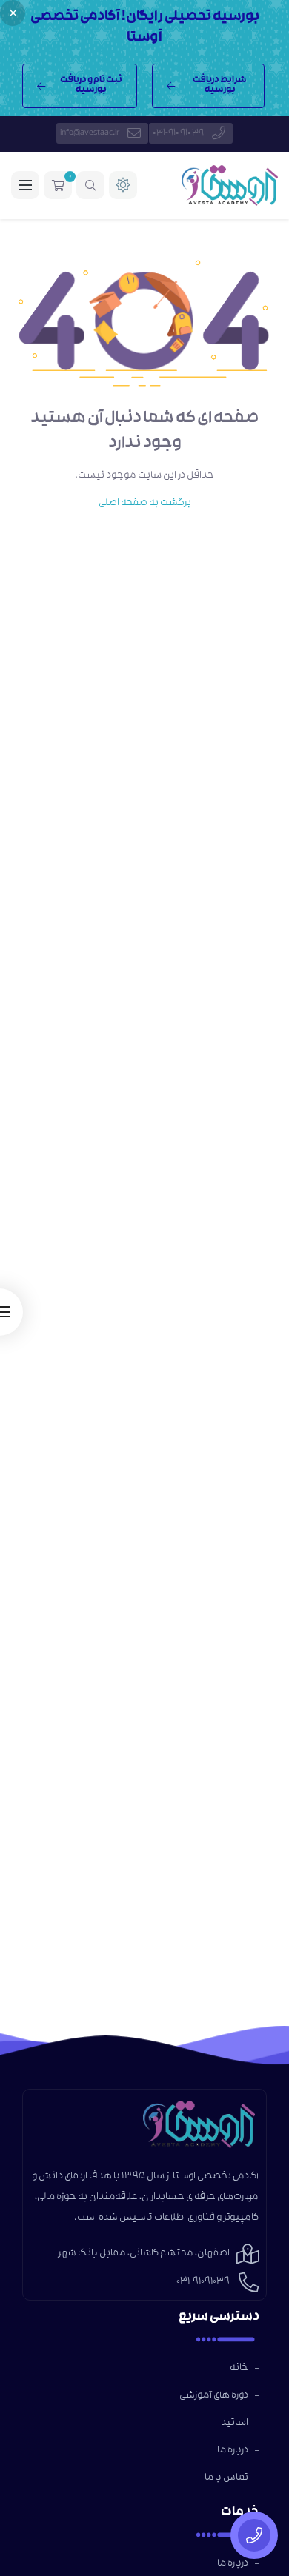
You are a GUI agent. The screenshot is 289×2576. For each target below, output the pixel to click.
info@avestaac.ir (90, 133)
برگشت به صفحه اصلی (145, 503)
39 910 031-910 (178, 133)
